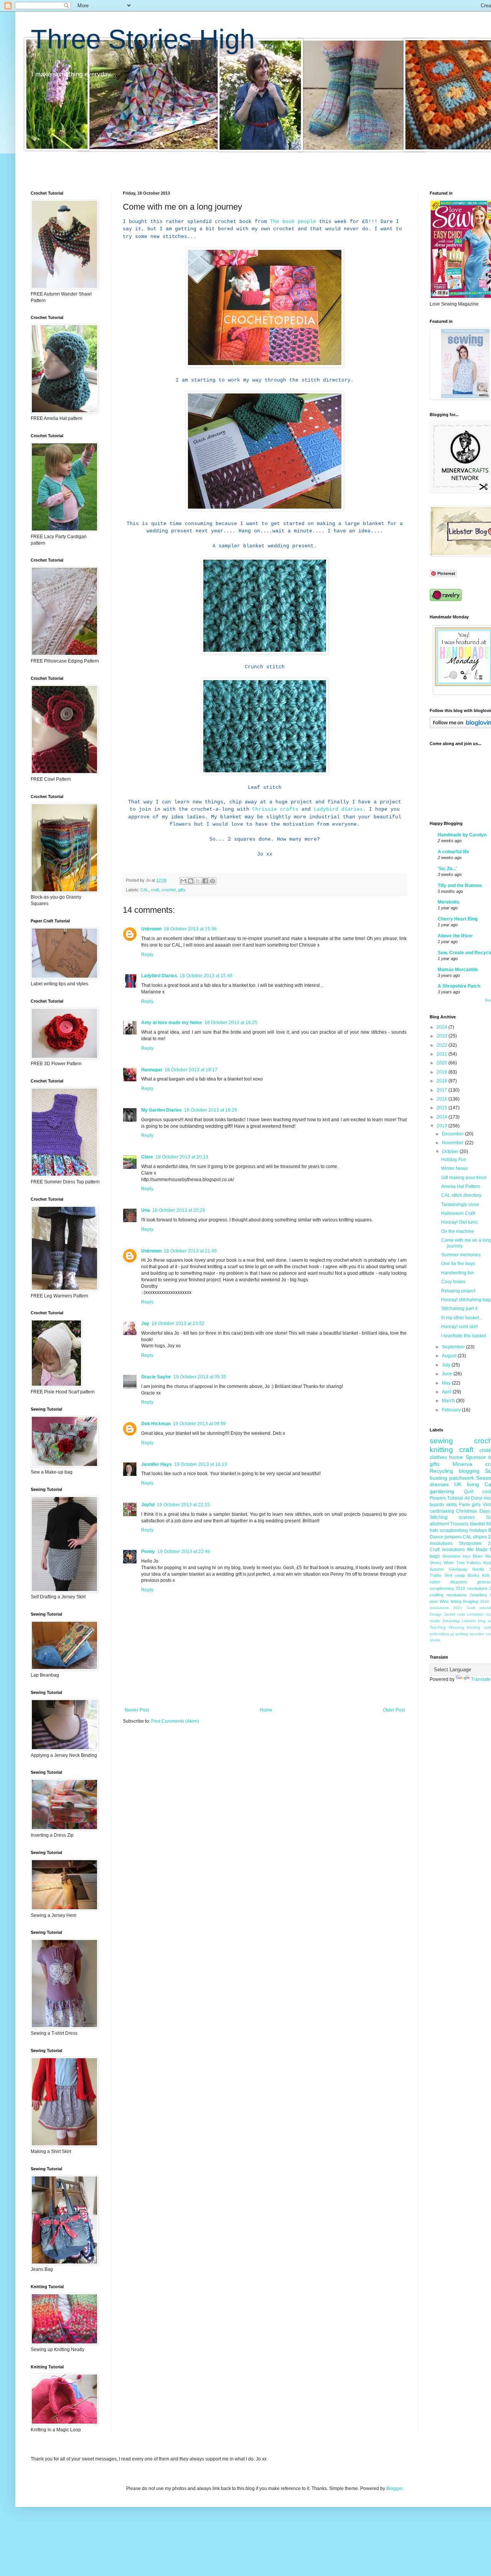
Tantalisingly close (460, 1205)
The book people (293, 222)
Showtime (451, 1556)
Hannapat (152, 1070)
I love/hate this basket (464, 1336)
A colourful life (453, 852)
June (448, 1374)
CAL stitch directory (461, 1195)
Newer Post (137, 1710)
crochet (169, 890)
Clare (147, 1157)
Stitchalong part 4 (459, 1309)
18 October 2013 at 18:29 (211, 1110)
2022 (442, 1045)
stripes (480, 1537)
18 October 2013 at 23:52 (178, 1324)
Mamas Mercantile (458, 970)
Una (146, 1210)
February (452, 1410)
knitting (441, 1450)
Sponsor (476, 1457)
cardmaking (442, 1511)
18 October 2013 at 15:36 (190, 929)
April (447, 1392)
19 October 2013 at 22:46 (184, 1552)
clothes (438, 1457)
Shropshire (470, 1543)
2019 (442, 1072)
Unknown (151, 929)
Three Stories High (143, 39)
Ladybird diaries (338, 809)
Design (436, 1614)
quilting (462, 1634)
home (456, 1457)
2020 (442, 1063)
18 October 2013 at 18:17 (191, 1070)
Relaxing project (458, 1291)
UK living (467, 1484)
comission (475, 1614)
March (449, 1401)
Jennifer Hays (157, 1464)
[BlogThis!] (191, 881)
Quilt (469, 1492)
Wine (444, 1601)
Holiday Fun (454, 1160)
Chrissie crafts (275, 809)
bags (435, 1556)
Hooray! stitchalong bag (466, 1300)
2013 (442, 1126)
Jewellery (478, 1595)
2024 (442, 1027)
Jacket (450, 1614)
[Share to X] (198, 881)
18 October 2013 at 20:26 (179, 1210)
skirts (451, 1505)
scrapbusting (442, 1588)
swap (460, 1575)
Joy (145, 1324)
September (454, 1347)
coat (461, 1614)
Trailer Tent (441, 1575)
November (453, 1143)
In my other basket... (462, 1318)
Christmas (467, 1511)
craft (155, 890)
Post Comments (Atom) (175, 1721)
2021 (442, 1054)
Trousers (459, 1524)
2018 (442, 1081)
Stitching (439, 1517)
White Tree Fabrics (462, 1563)
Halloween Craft (458, 1213)
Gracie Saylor (156, 1377)
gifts (182, 890)
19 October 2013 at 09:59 (199, 1424)
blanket (478, 1524)
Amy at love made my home (172, 1023)
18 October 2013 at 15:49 (206, 976)
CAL (144, 890)
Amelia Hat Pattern (461, 1186)
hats (434, 1530)
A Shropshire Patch (459, 986)
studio (435, 1621)
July (447, 1365)
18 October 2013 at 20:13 (182, 1157)
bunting (474, 1627)
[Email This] (183, 881)
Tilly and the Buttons (460, 886)
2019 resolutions (471, 1588)
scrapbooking (454, 1530)
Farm (465, 1505)
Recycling (441, 1471)
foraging (470, 1601)
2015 (442, 1108)
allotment (439, 1524)
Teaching (438, 1627)
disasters (459, 1582)
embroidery (439, 1634)
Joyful (148, 1505)
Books (474, 1575)
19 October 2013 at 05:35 (200, 1377)
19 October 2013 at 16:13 (201, 1464)
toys (467, 1556)
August (450, 1356)
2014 (442, 1117)
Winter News (454, 1168)
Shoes (436, 1563)
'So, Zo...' (447, 869)
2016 (442, 1099)
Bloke (478, 1556)
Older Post (394, 1710)
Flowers (438, 1498)
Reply (147, 955)
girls (476, 1505)
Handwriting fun (458, 1273)
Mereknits (449, 902)
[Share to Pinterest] (213, 881)
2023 (442, 1036)
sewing (441, 1441)
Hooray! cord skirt (459, 1327)
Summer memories (461, 1255)
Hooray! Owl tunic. (460, 1222)
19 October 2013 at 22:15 (183, 1505)
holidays (478, 1530)
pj (452, 1634)
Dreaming (451, 1621)
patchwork (462, 1478)
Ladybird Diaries (159, 976)
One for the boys (458, 1264)
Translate (481, 1679)
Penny (148, 1552)
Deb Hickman (156, 1424)
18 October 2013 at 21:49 (190, 1251)
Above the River (455, 936)
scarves (467, 1517)
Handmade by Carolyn (462, 835)
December (453, 1134)
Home (266, 1710)
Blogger (394, 2488)
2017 (442, 1090)
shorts (435, 1640)
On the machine (458, 1231)
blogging (469, 1471)
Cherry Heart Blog (458, 919)
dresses (439, 1484)
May (447, 1383)
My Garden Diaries (161, 1110)
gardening (442, 1491)
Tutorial (455, 1498)
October (451, 1152)
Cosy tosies (453, 1282)
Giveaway (458, 1569)
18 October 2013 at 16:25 (231, 1023)
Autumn (437, 1569)
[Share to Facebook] (205, 881)
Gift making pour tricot (464, 1178)
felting (456, 1601)
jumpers (453, 1537)
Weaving (456, 1627)
